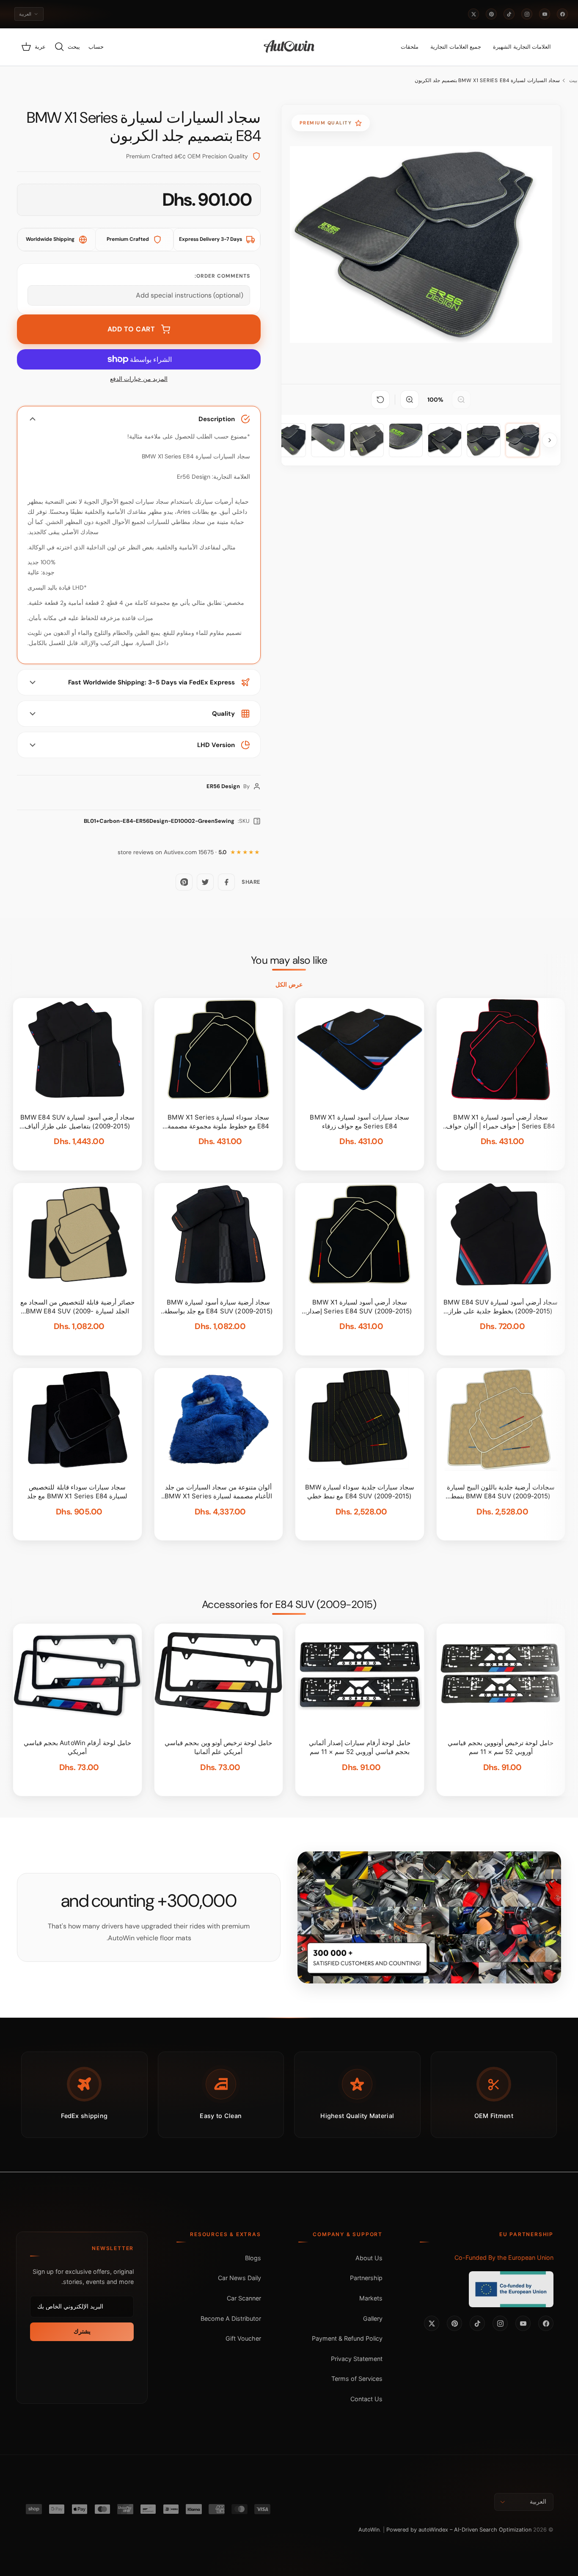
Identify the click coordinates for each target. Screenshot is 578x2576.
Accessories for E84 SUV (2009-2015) (289, 1605)
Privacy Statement (357, 2359)
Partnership (366, 2278)
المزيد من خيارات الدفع (139, 379)
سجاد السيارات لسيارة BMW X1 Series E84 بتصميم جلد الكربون (487, 80)
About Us (369, 2258)
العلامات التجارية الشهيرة (522, 47)
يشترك (82, 2331)
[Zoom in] (410, 400)
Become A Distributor (231, 2318)
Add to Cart (131, 329)
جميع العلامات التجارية (456, 47)
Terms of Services (357, 2379)
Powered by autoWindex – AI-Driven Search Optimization (459, 2530)
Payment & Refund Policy (347, 2338)
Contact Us (366, 2399)
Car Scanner (244, 2298)
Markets (371, 2298)
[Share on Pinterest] (184, 882)
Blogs (253, 2258)
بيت (573, 80)
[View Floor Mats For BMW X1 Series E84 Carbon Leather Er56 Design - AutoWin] (523, 440)
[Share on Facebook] (226, 882)
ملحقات (410, 47)
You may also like (289, 960)
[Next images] (550, 440)
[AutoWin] (289, 47)
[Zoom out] (461, 400)
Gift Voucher (243, 2338)
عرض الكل (289, 985)
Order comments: (222, 276)
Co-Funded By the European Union (504, 2257)
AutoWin (369, 2530)
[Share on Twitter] (205, 882)
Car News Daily (239, 2278)
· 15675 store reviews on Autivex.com (172, 852)
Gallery (373, 2318)
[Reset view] (380, 400)
